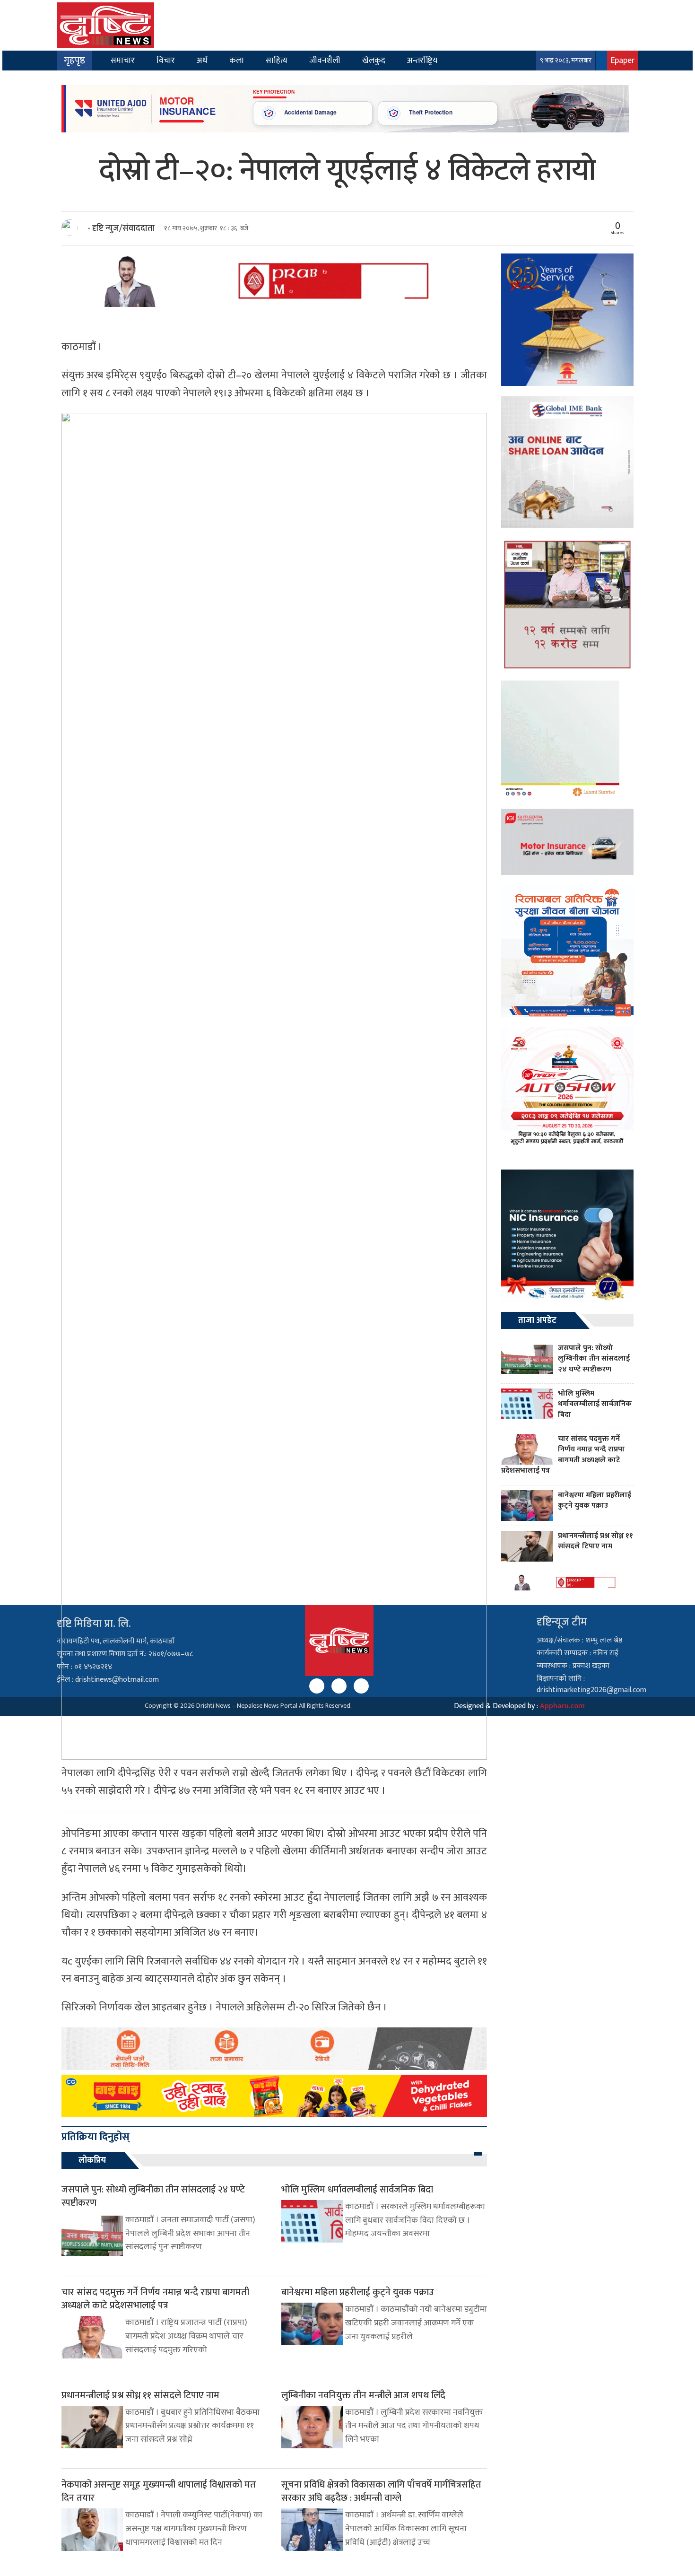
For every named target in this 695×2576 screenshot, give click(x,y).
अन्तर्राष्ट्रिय (422, 60)
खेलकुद (374, 60)
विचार (166, 60)
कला (237, 60)
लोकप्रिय (92, 2160)
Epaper (623, 60)
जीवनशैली (325, 60)
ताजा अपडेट (537, 1320)
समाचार (123, 60)
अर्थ (202, 60)
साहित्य (277, 60)
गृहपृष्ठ (74, 61)
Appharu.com (562, 1706)
